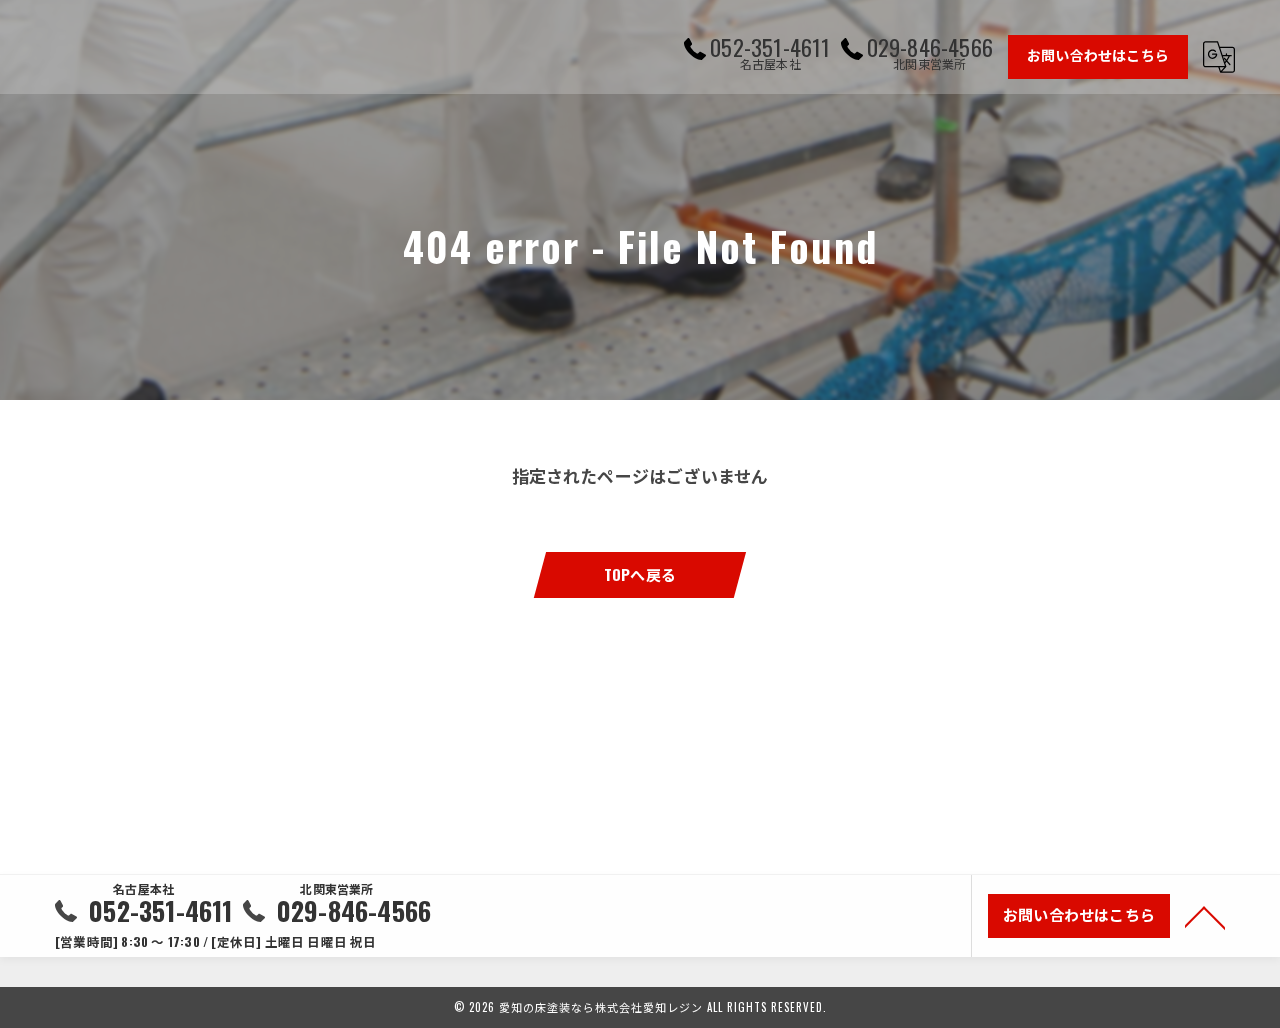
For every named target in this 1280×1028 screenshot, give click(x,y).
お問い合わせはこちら (1098, 54)
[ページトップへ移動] (1205, 916)
